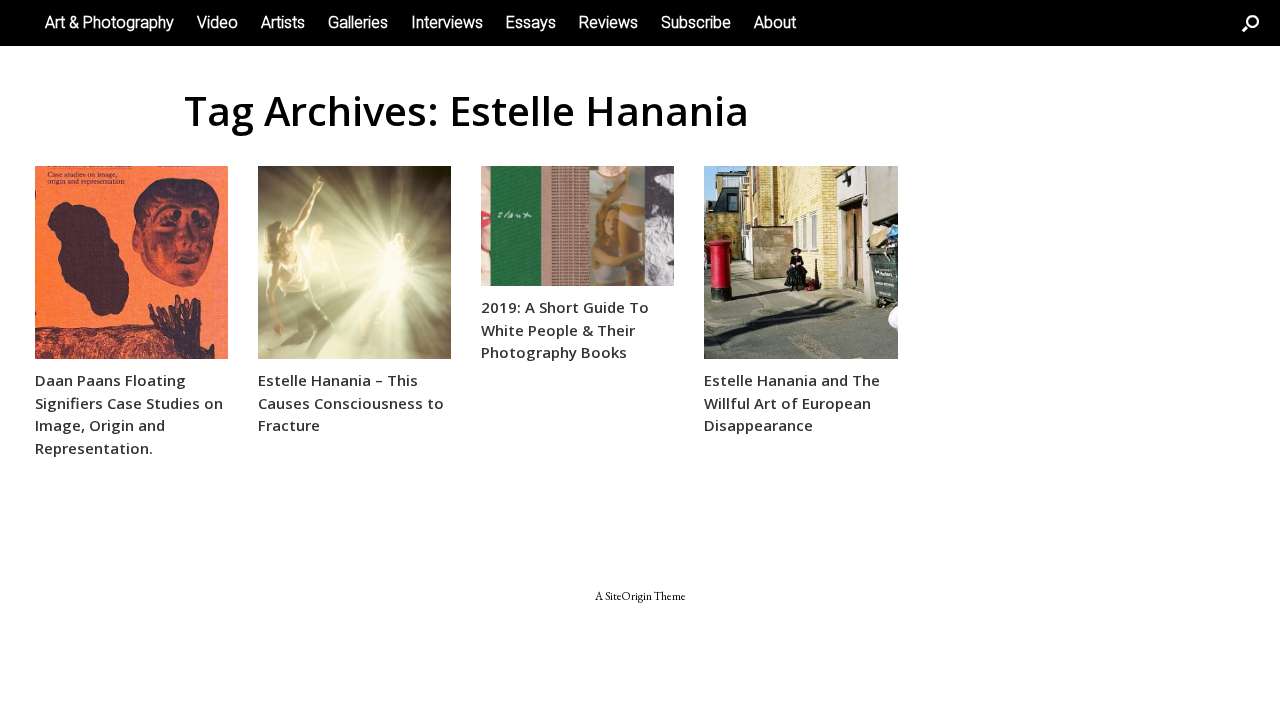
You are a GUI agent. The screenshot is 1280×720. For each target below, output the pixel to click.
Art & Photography (109, 22)
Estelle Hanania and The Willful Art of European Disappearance (792, 402)
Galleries (358, 22)
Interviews (447, 22)
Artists (283, 22)
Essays (531, 22)
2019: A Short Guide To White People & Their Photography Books (565, 329)
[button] (1250, 23)
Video (217, 22)
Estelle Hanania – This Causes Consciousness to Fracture (351, 402)
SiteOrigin (628, 595)
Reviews (608, 22)
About (775, 22)
